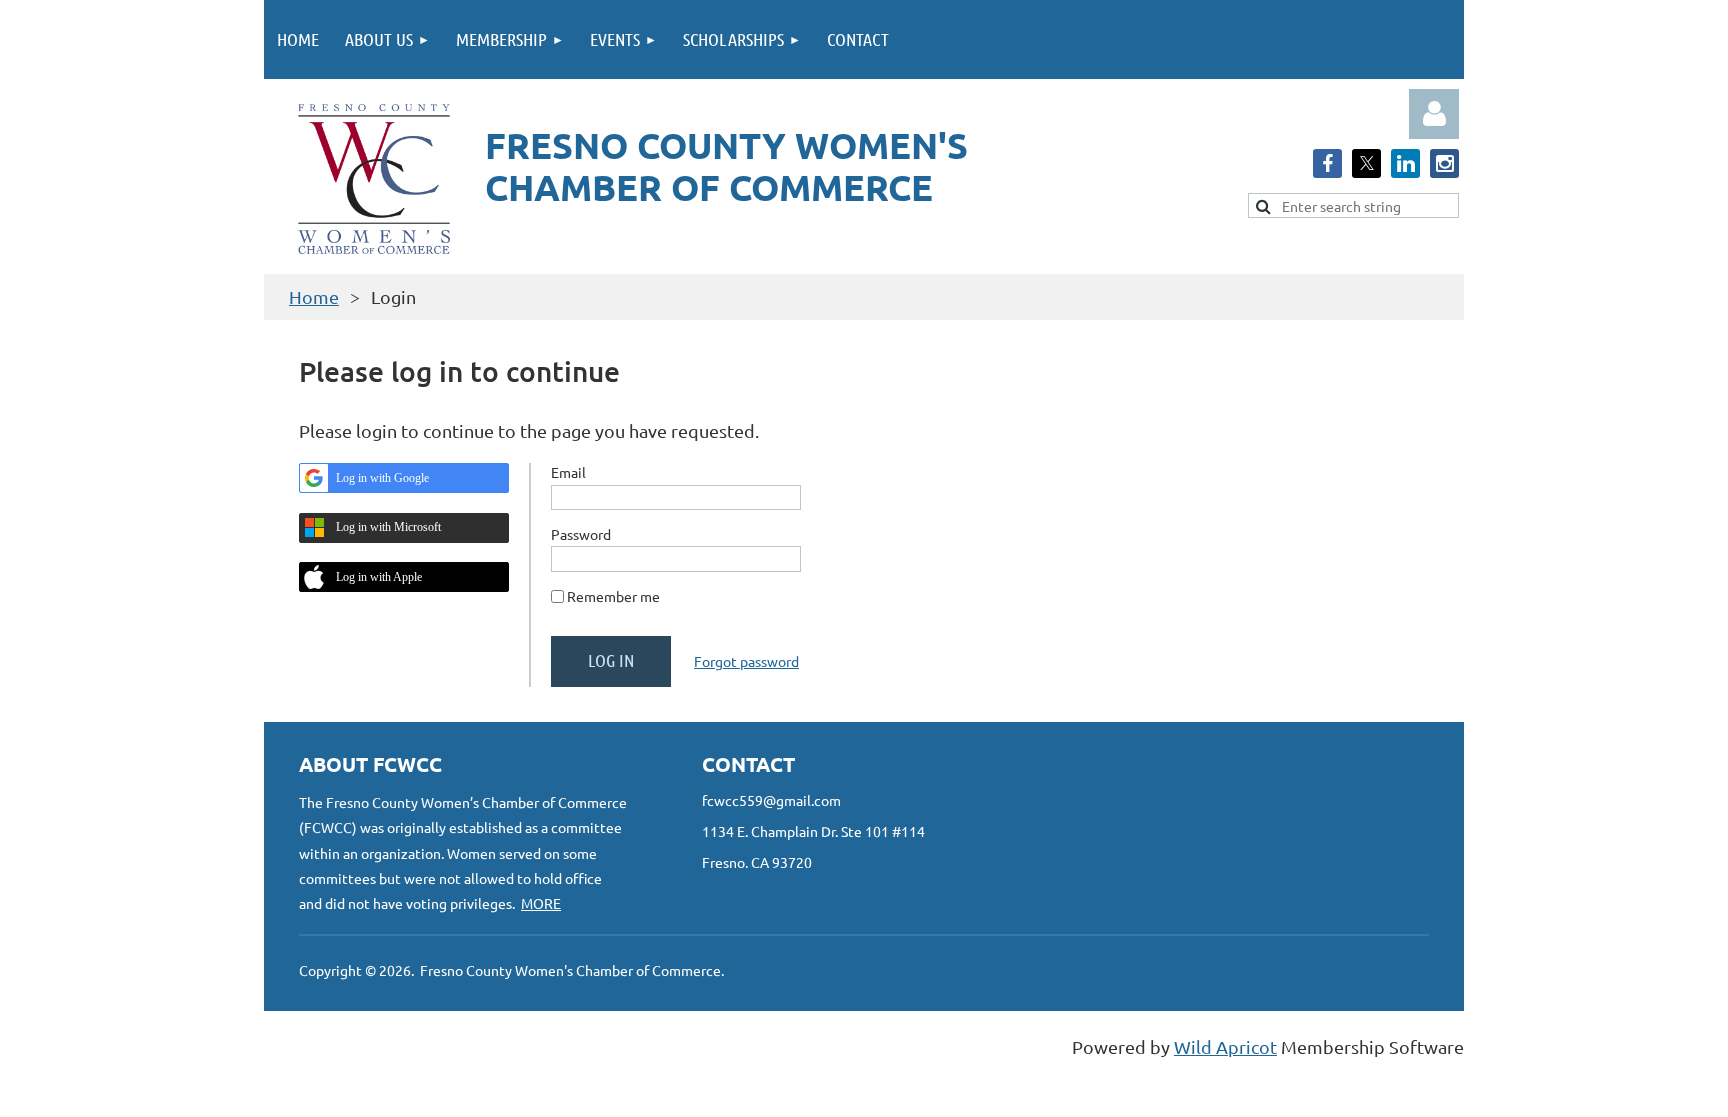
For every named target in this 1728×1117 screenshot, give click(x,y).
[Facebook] (1327, 163)
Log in (1434, 114)
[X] (1366, 163)
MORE (541, 903)
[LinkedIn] (1405, 163)
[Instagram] (1444, 163)
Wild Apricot (1225, 1046)
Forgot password (746, 661)
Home (314, 296)
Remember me (613, 596)
